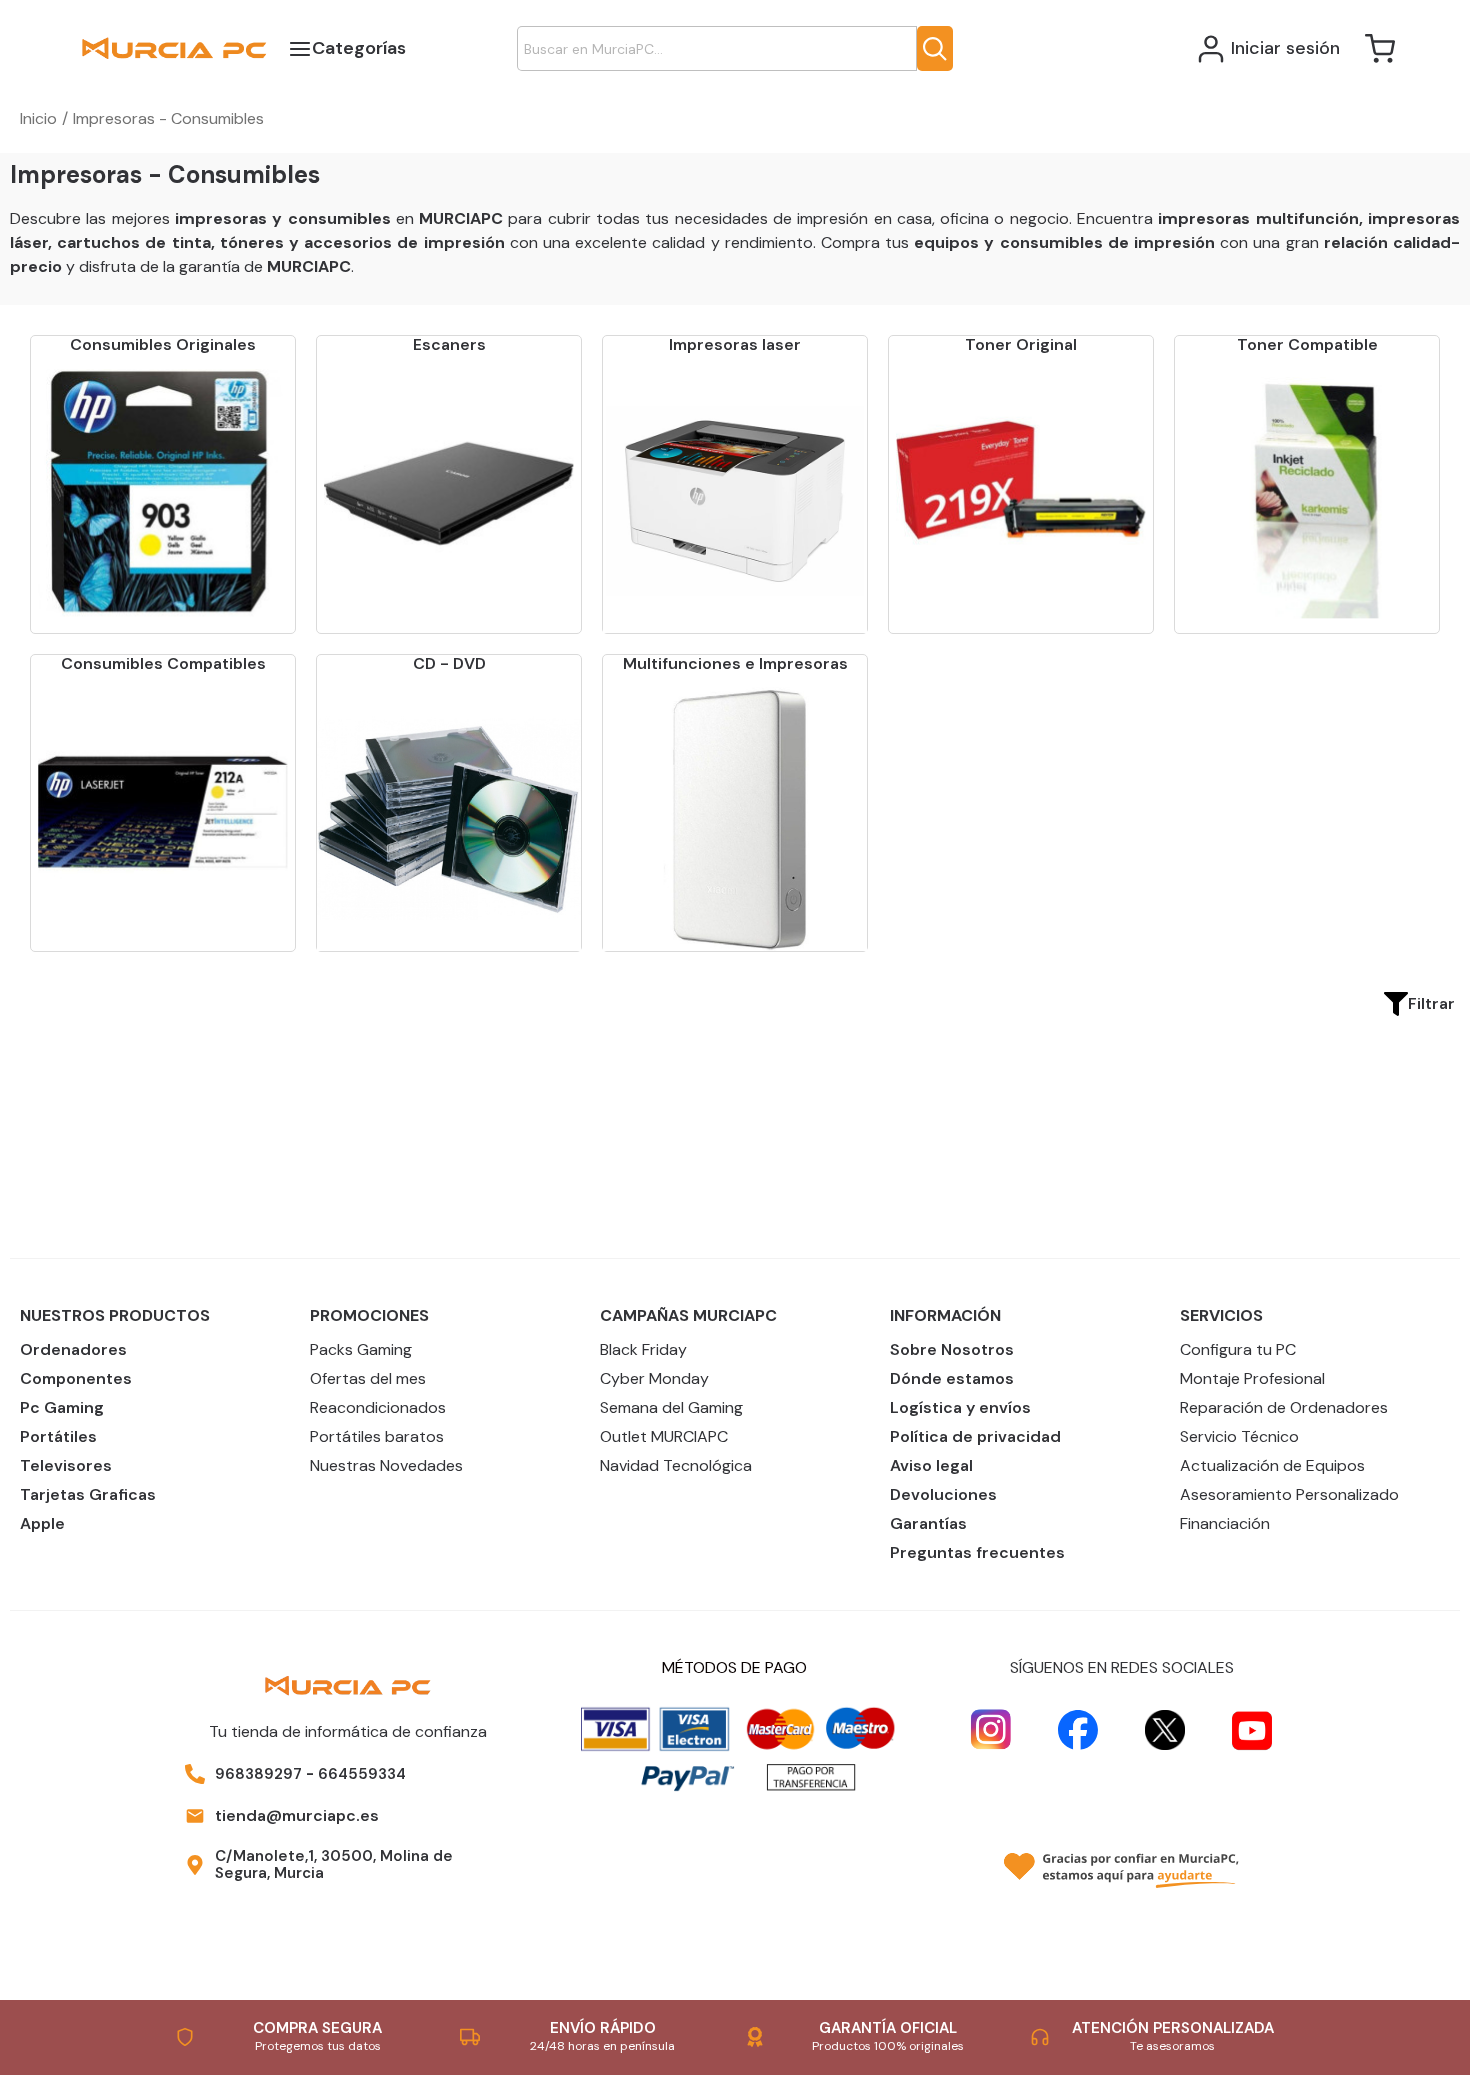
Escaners (449, 344)
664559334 (362, 1774)
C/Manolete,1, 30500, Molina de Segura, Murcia (334, 1864)
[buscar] (935, 48)
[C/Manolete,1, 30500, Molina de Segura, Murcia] (195, 1865)
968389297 (258, 1774)
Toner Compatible (1307, 344)
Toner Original (1021, 344)
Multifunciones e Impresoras (735, 663)
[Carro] (1380, 49)
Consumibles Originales (163, 344)
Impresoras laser (735, 344)
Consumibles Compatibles (163, 663)
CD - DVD (449, 663)
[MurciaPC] (174, 47)
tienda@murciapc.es (297, 1815)
